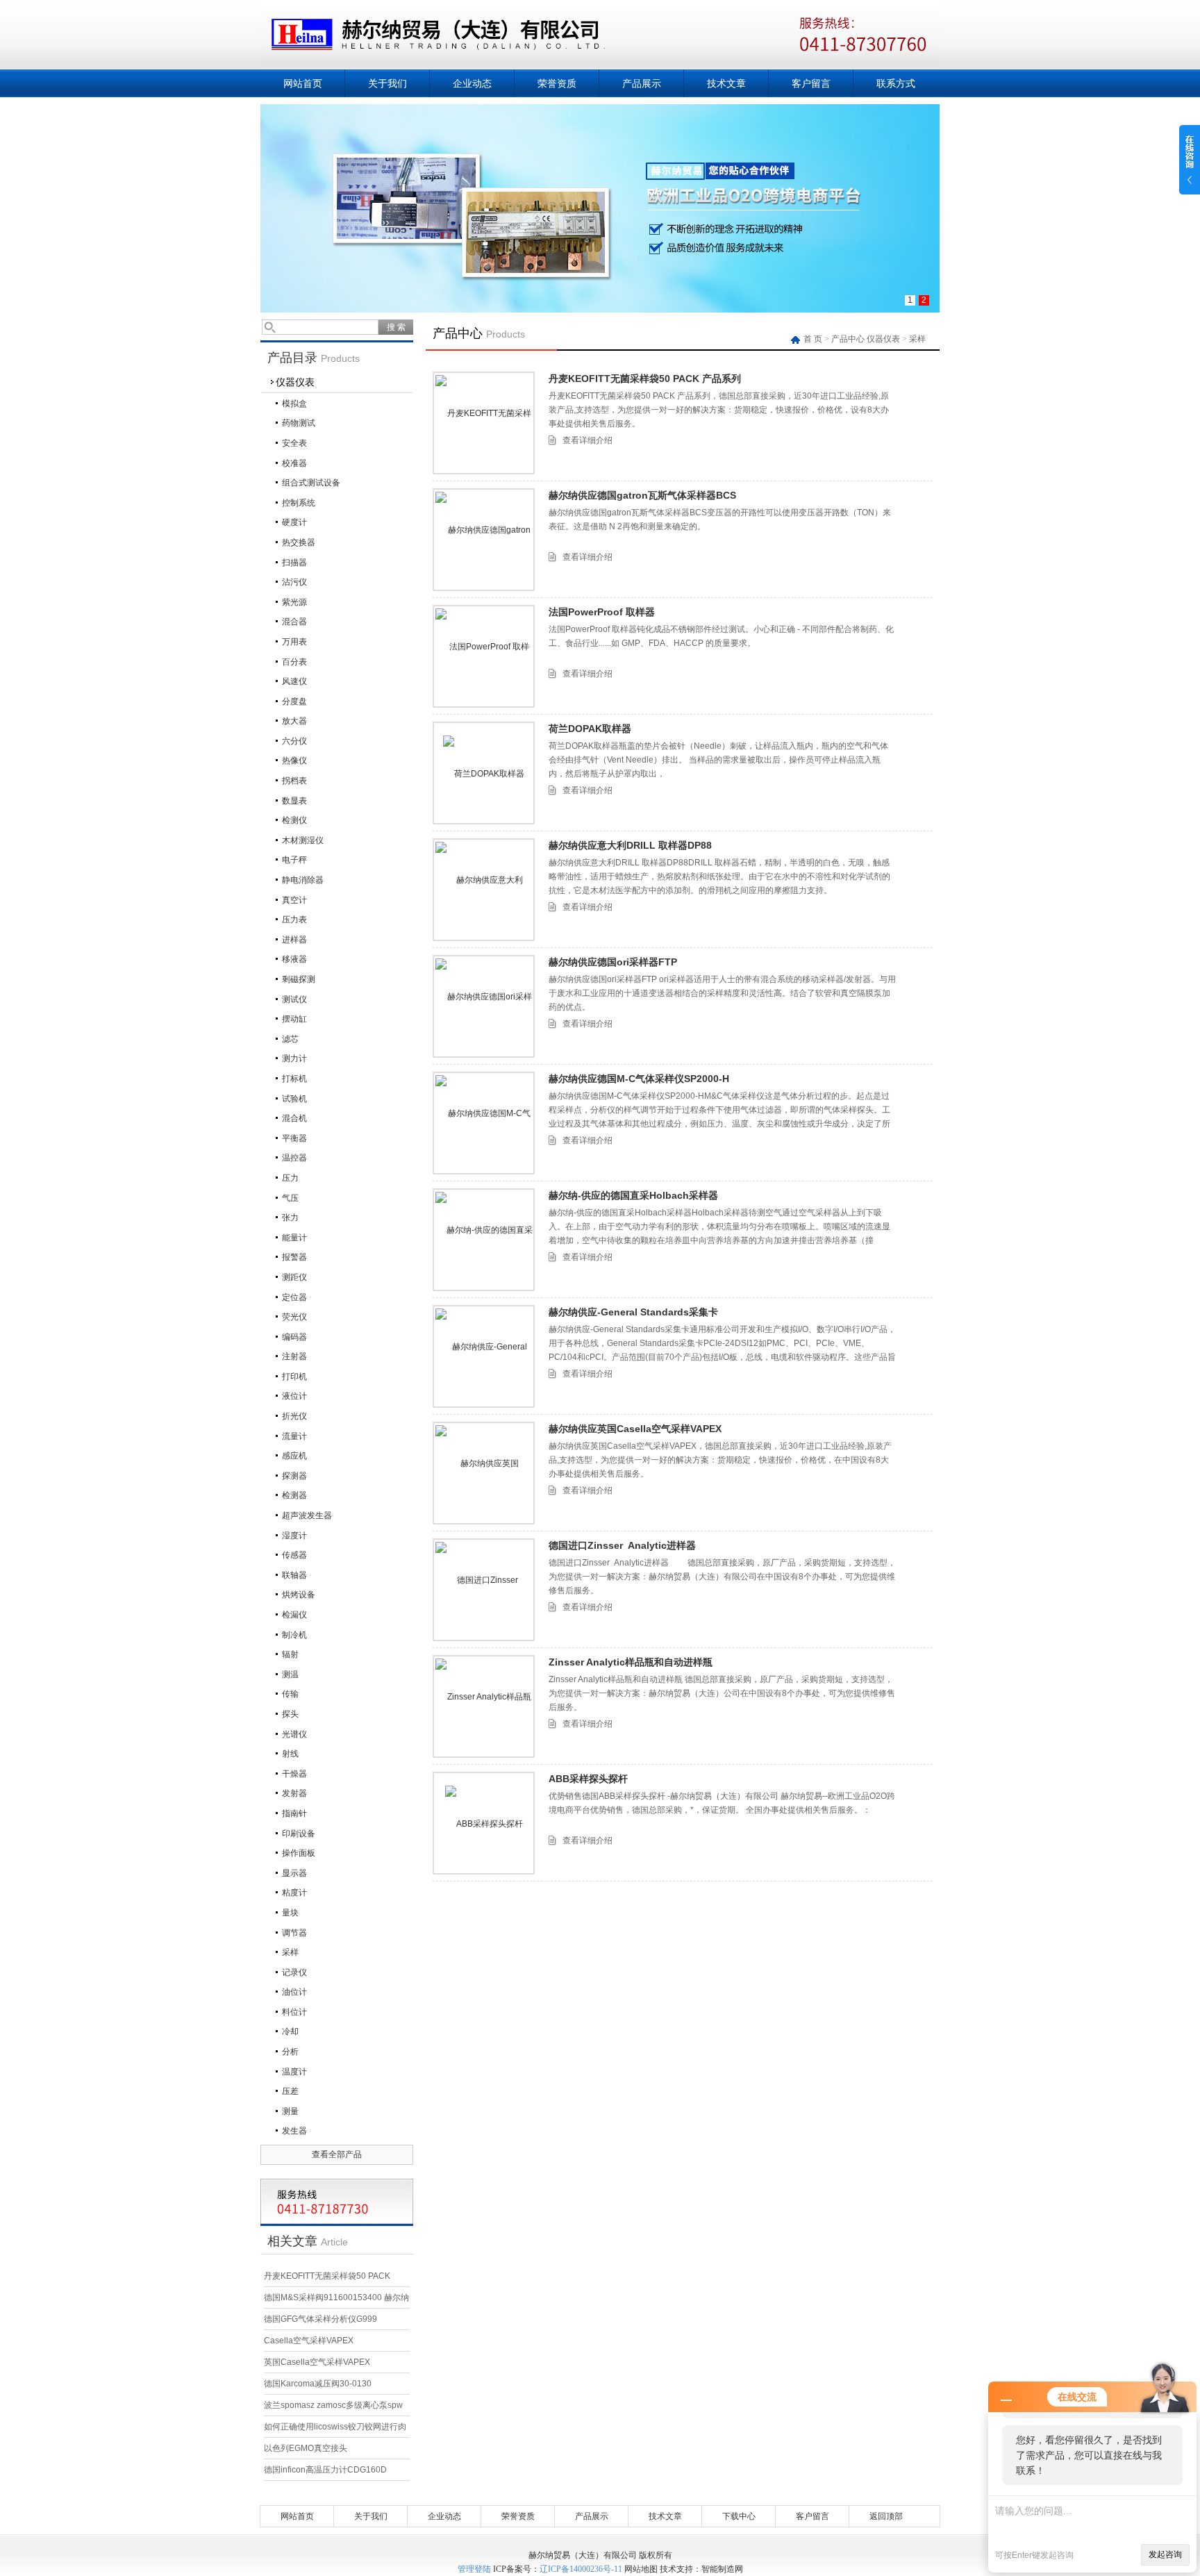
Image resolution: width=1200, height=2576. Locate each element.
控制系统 (299, 503)
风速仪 (294, 681)
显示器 (294, 1873)
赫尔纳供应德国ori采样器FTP (613, 962)
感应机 (294, 1456)
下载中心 (739, 2516)
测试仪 (294, 999)
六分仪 (294, 741)
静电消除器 (303, 880)
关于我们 (387, 83)
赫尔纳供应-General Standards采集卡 (633, 1312)
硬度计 (294, 522)
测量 (290, 2111)
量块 (290, 1913)
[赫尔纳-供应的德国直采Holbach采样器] (484, 1240)
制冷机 (294, 1635)
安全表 (294, 443)
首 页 (814, 339)
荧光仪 (294, 1317)
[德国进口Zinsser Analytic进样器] (484, 1590)
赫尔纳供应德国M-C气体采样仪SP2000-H (639, 1079)
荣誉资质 (557, 83)
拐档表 (294, 781)
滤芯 (290, 1039)
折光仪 (294, 1416)
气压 (290, 1198)
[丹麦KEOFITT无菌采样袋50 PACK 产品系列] (484, 423)
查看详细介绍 (587, 440)
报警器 (294, 1257)
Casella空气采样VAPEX (309, 2341)
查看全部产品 (337, 2154)
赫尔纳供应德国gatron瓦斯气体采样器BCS (642, 495)
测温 (290, 1675)
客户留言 (811, 83)
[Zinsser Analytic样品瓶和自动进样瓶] (484, 1706)
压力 (290, 1178)
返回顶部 (886, 2516)
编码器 (294, 1337)
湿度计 (294, 1536)
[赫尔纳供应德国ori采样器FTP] (484, 1006)
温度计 (294, 2072)
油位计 (294, 1992)
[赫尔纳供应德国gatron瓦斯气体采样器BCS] (484, 540)
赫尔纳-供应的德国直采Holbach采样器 (633, 1195)
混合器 (294, 622)
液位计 (294, 1396)
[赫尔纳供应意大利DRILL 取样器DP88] (484, 890)
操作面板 (299, 1853)
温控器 (294, 1158)
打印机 (294, 1377)
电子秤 (294, 860)
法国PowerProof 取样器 (602, 612)
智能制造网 (722, 2569)
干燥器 (294, 1774)
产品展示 (642, 83)
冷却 (290, 2031)
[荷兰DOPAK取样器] (484, 773)
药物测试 (299, 423)
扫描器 (294, 563)
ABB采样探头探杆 (588, 1779)
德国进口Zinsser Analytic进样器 (622, 1545)
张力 (290, 1218)
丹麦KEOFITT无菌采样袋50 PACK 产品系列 (645, 379)
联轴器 (294, 1575)
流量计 (294, 1436)
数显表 (294, 801)
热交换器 (299, 542)
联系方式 (896, 83)
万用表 (294, 642)
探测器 (294, 1476)
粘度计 (294, 1893)
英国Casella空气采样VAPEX (317, 2362)
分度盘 (294, 701)
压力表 (294, 920)
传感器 (294, 1555)
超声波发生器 (307, 1515)
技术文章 (726, 83)
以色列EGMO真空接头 (306, 2448)
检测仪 (294, 820)
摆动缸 (294, 1019)
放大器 (294, 721)
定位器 (294, 1297)
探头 (290, 1714)
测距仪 (294, 1277)
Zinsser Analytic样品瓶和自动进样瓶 (631, 1662)
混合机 (294, 1118)
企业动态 (472, 83)
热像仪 (294, 761)
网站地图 (641, 2569)
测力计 (294, 1058)
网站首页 (303, 83)
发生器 (294, 2131)
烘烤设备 (299, 1595)
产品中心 (848, 339)
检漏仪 (294, 1615)
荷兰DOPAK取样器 (590, 729)
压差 (290, 2091)
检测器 (294, 1495)
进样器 (294, 940)
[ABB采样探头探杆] (484, 1823)
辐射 (290, 1654)
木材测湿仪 (303, 840)
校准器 (294, 463)
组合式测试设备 (311, 483)
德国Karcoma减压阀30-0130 (318, 2384)
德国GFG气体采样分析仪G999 (320, 2319)
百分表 (294, 662)
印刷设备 (299, 1834)
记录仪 (294, 1972)
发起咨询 (1165, 2554)
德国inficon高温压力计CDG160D (325, 2470)
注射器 (294, 1356)
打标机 (294, 1079)
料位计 (294, 2012)
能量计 (294, 1238)
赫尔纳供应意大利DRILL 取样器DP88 (630, 845)
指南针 (294, 1813)
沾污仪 (294, 582)
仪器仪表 (295, 382)
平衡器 (294, 1138)
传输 (290, 1694)
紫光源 (294, 602)
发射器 (294, 1793)
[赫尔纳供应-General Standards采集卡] (484, 1356)
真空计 (294, 900)
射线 (290, 1754)
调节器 (294, 1933)
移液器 (294, 959)
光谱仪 (294, 1734)
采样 (290, 1952)
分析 (290, 2052)
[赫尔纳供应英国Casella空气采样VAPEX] (484, 1473)
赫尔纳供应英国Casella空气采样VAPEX (635, 1429)
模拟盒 (294, 404)
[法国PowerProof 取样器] (484, 656)
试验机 (294, 1099)
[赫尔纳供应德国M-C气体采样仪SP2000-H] (484, 1123)
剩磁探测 (299, 979)
